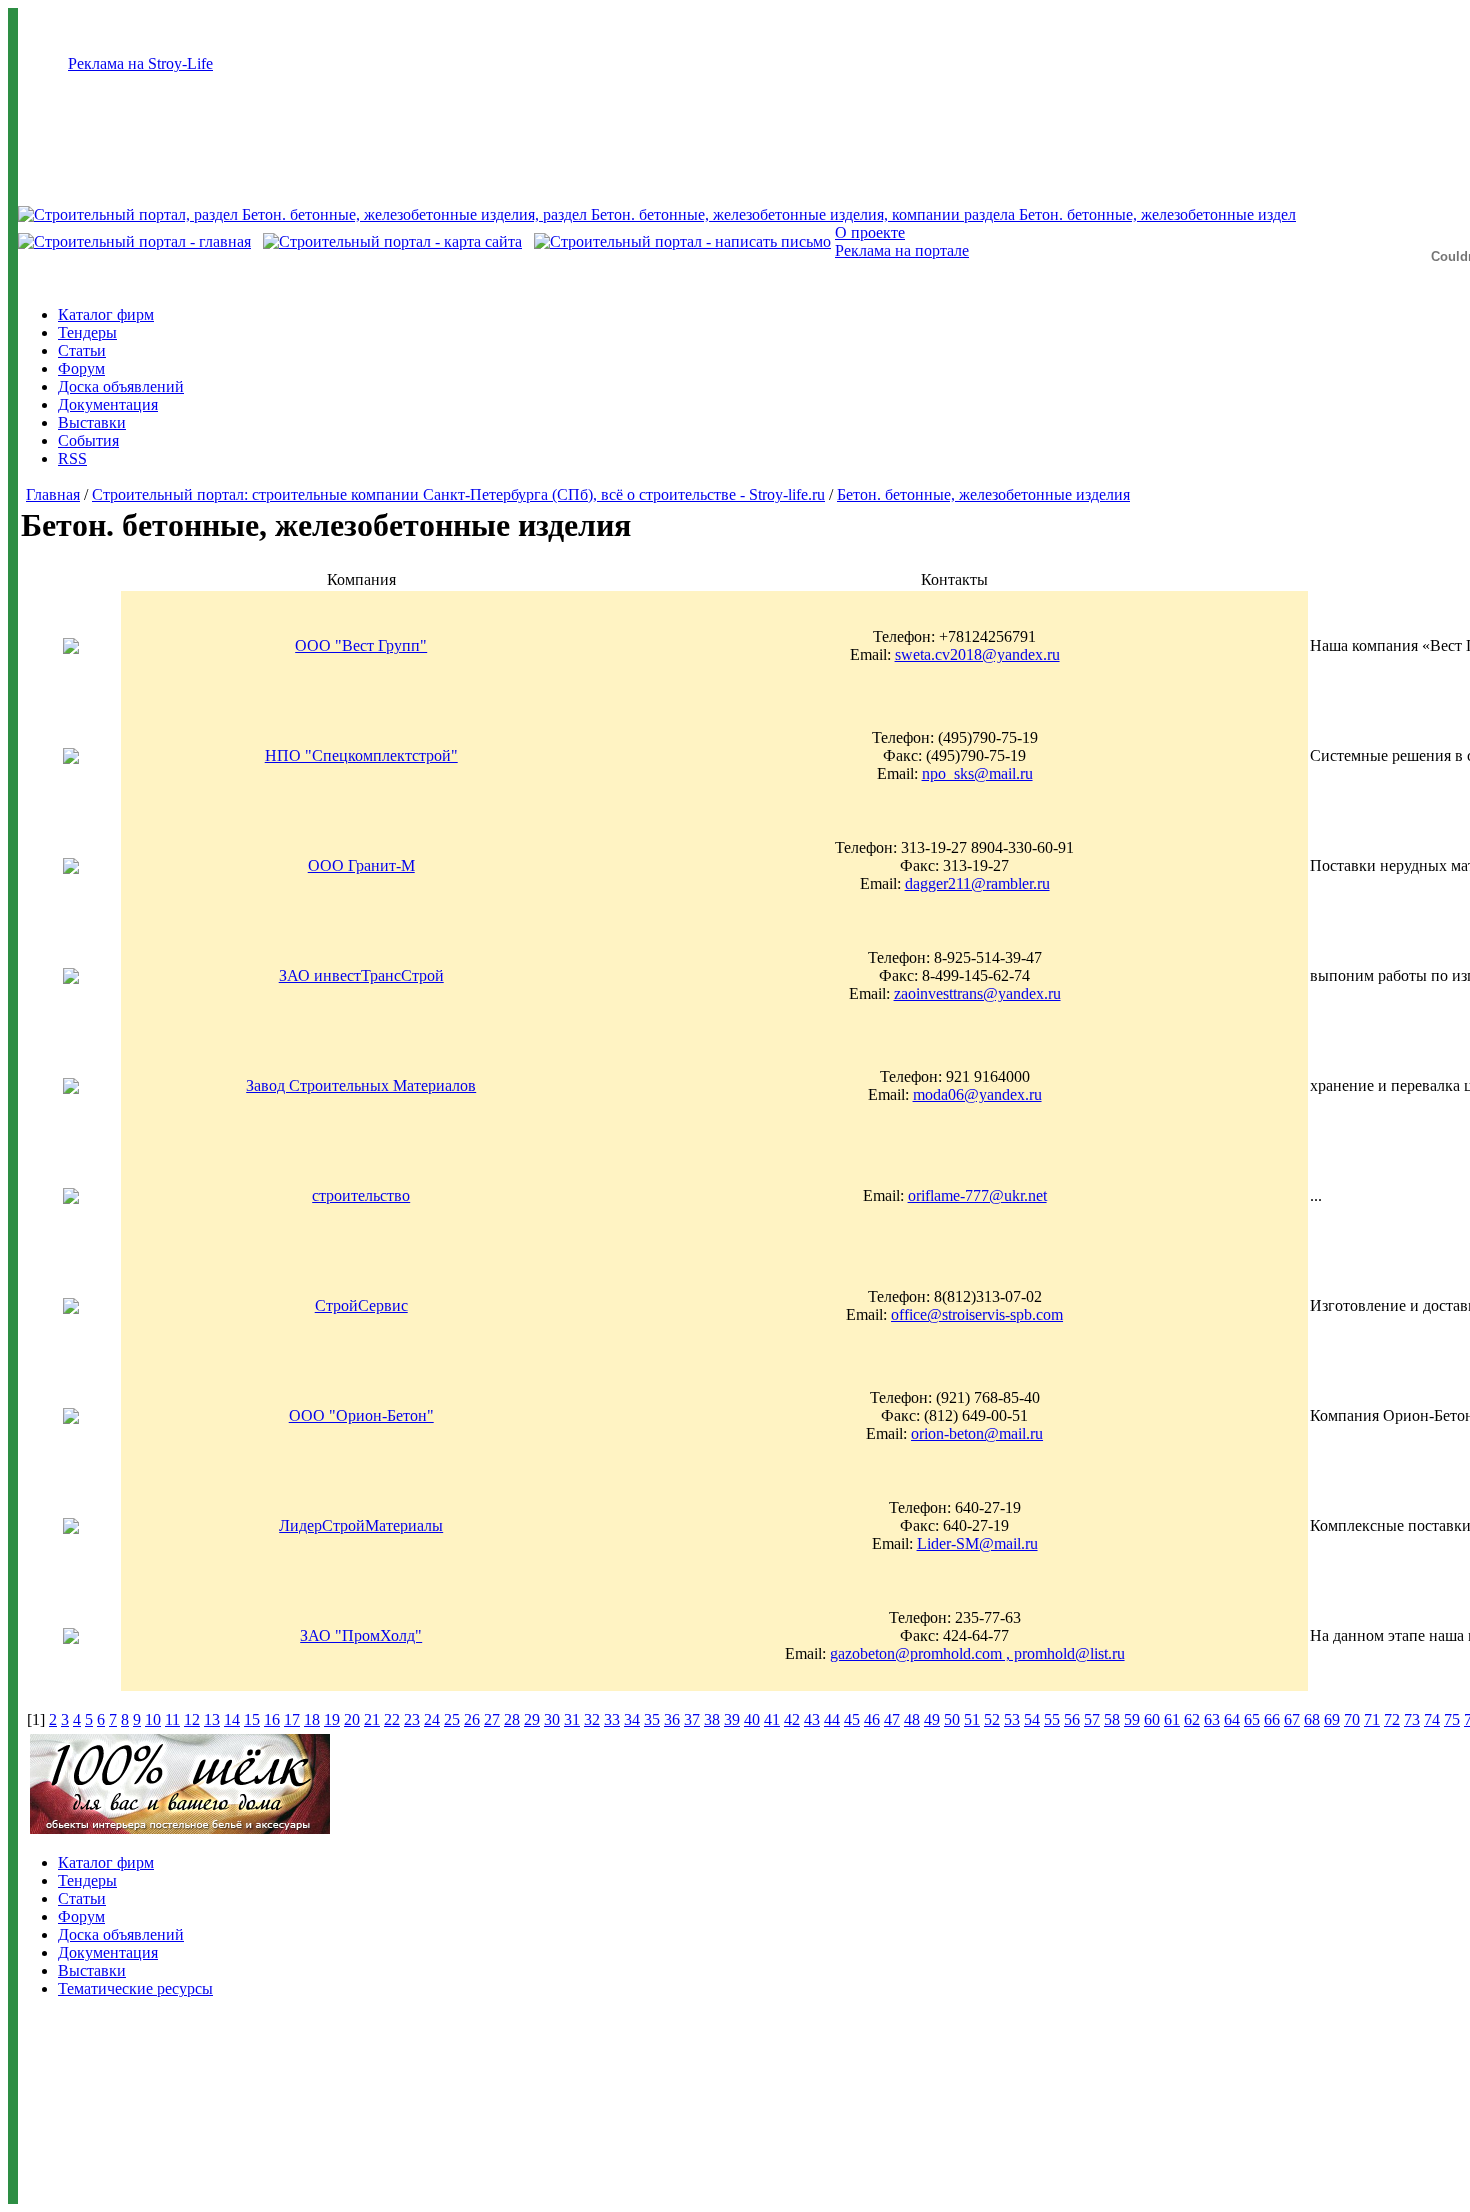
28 (512, 1719)
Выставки (92, 422)
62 (1192, 1719)
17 (292, 1719)
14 (232, 1719)
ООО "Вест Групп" (361, 645)
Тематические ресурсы (135, 1988)
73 (1412, 1719)
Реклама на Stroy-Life (140, 63)
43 (812, 1719)
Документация (108, 404)
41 (772, 1719)
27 (492, 1719)
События (88, 440)
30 (552, 1719)
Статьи (82, 350)
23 (412, 1719)
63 (1212, 1719)
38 (712, 1719)
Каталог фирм (106, 314)
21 (372, 1719)
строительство (361, 1195)
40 (752, 1719)
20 (352, 1719)
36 (672, 1719)
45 (852, 1719)
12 (192, 1719)
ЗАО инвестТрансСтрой (361, 975)
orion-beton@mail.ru (977, 1433)
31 (572, 1719)
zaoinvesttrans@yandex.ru (977, 993)
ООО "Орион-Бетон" (361, 1415)
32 (592, 1719)
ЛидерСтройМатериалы (361, 1525)
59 (1132, 1719)
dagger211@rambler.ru (977, 883)
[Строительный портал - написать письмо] (682, 241)
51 (972, 1719)
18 (312, 1719)
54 (1032, 1719)
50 (952, 1719)
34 (632, 1719)
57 (1092, 1719)
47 (892, 1719)
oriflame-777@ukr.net (977, 1195)
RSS (72, 458)
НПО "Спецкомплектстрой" (361, 755)
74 (1432, 1719)
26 (472, 1719)
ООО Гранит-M (361, 865)
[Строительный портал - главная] (134, 241)
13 (212, 1719)
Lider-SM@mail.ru (977, 1543)
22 (392, 1719)
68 (1312, 1719)
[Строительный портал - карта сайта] (392, 241)
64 (1232, 1719)
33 (612, 1719)
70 (1352, 1719)
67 (1292, 1719)
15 (252, 1719)
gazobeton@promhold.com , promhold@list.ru (977, 1653)
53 (1012, 1719)
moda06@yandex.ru (977, 1094)
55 (1052, 1719)
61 (1172, 1719)
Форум (81, 368)
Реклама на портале (902, 250)
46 (872, 1719)
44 (832, 1719)
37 (692, 1719)
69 (1332, 1719)
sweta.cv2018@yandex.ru (977, 654)
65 (1252, 1719)
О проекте (870, 232)
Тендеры (87, 332)
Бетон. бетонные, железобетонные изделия (983, 494)
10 (153, 1719)
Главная (53, 494)
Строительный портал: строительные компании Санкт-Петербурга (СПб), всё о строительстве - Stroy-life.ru (458, 494)
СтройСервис (361, 1305)
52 (992, 1719)
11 (172, 1719)
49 (932, 1719)
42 (792, 1719)
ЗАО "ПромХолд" (361, 1635)
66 (1272, 1719)
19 (332, 1719)
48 (912, 1719)
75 (1452, 1719)
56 (1072, 1719)
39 (732, 1719)
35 (652, 1719)
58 (1112, 1719)
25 (452, 1719)
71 (1372, 1719)
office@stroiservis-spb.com (977, 1314)
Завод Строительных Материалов (361, 1085)
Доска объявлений (121, 386)
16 (272, 1719)
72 (1392, 1719)
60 (1152, 1719)
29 (532, 1719)
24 (432, 1719)
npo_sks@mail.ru (977, 773)
